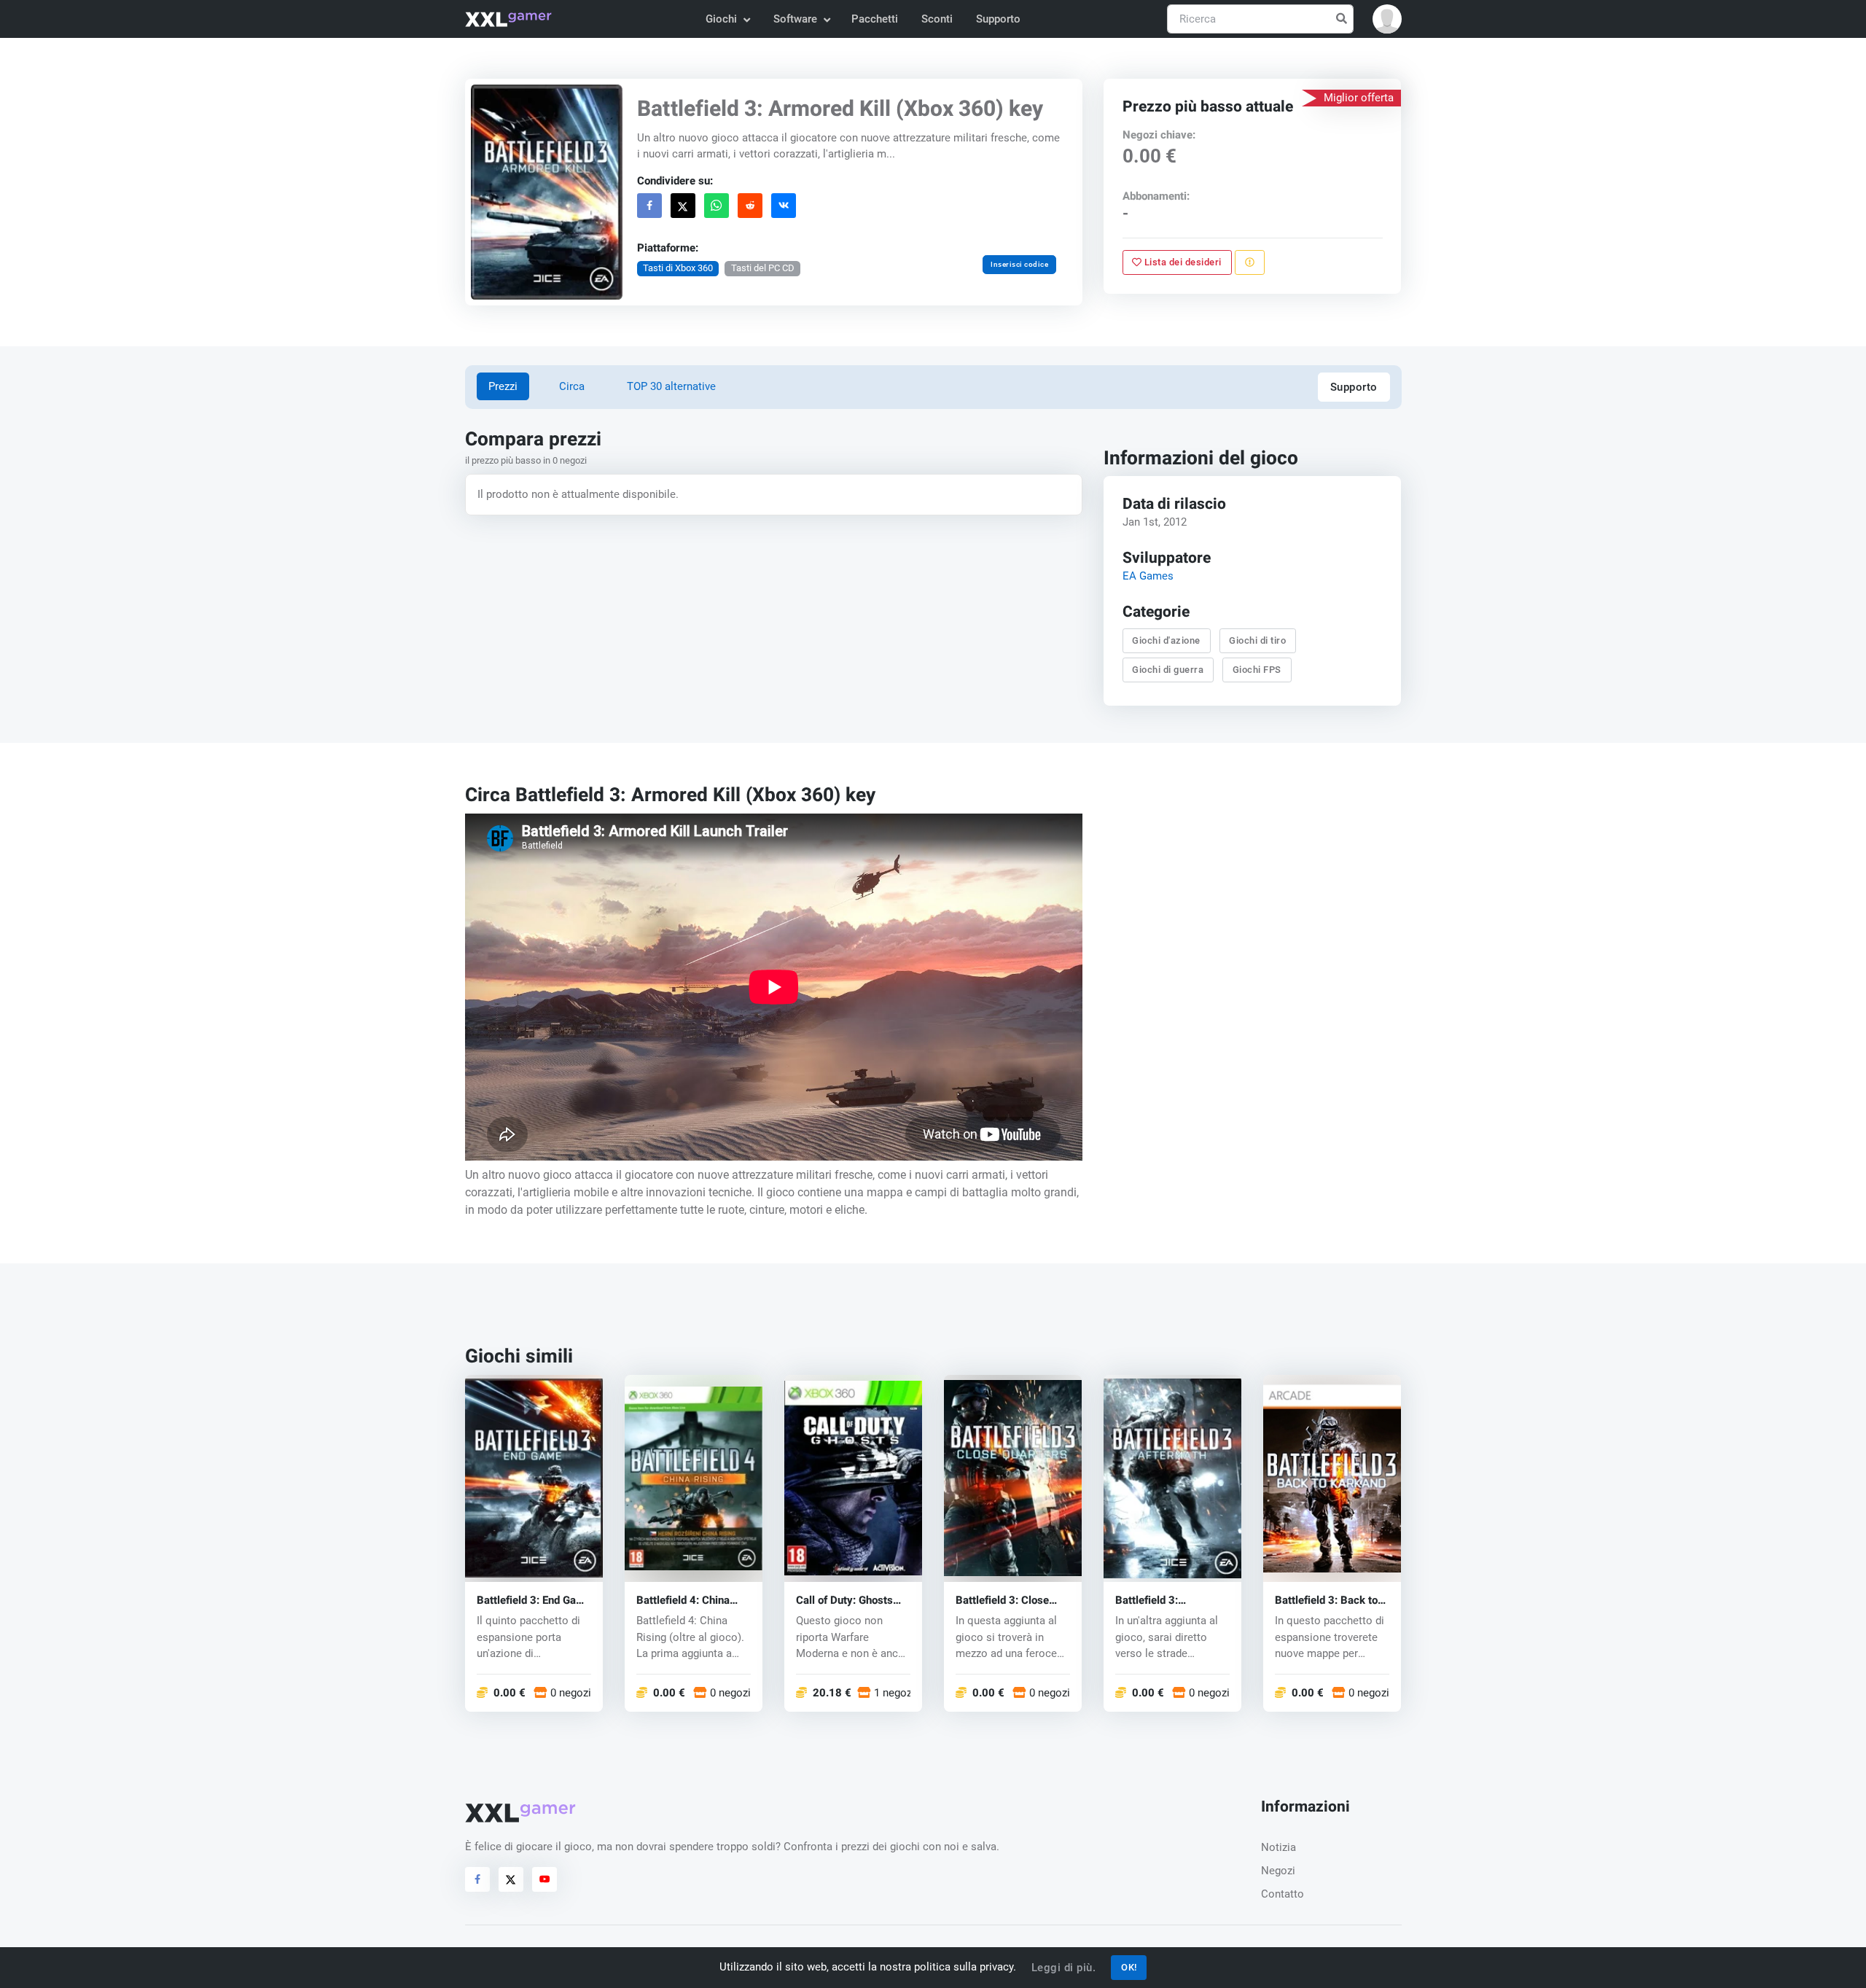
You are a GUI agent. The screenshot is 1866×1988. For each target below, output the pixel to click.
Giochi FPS (1257, 670)
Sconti (937, 19)
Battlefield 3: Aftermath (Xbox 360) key (1169, 1601)
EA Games (1148, 577)
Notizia (1279, 1847)
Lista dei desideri (1182, 262)
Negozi (1278, 1871)
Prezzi (503, 386)
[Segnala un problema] (1250, 262)
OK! (1129, 1967)
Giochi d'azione (1167, 640)
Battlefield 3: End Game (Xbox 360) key (534, 1601)
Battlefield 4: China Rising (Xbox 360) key (691, 1601)
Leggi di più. (1064, 1968)
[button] (1387, 19)
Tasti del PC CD (762, 268)
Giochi (721, 19)
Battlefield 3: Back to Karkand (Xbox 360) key (1326, 1601)
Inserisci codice (1019, 264)
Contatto (1283, 1894)
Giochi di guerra (1168, 670)
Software (795, 19)
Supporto (998, 19)
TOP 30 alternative (671, 386)
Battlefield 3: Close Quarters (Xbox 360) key (1006, 1601)
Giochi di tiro (1258, 640)
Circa (572, 386)
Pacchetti (875, 19)
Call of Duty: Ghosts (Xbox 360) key (844, 1601)
